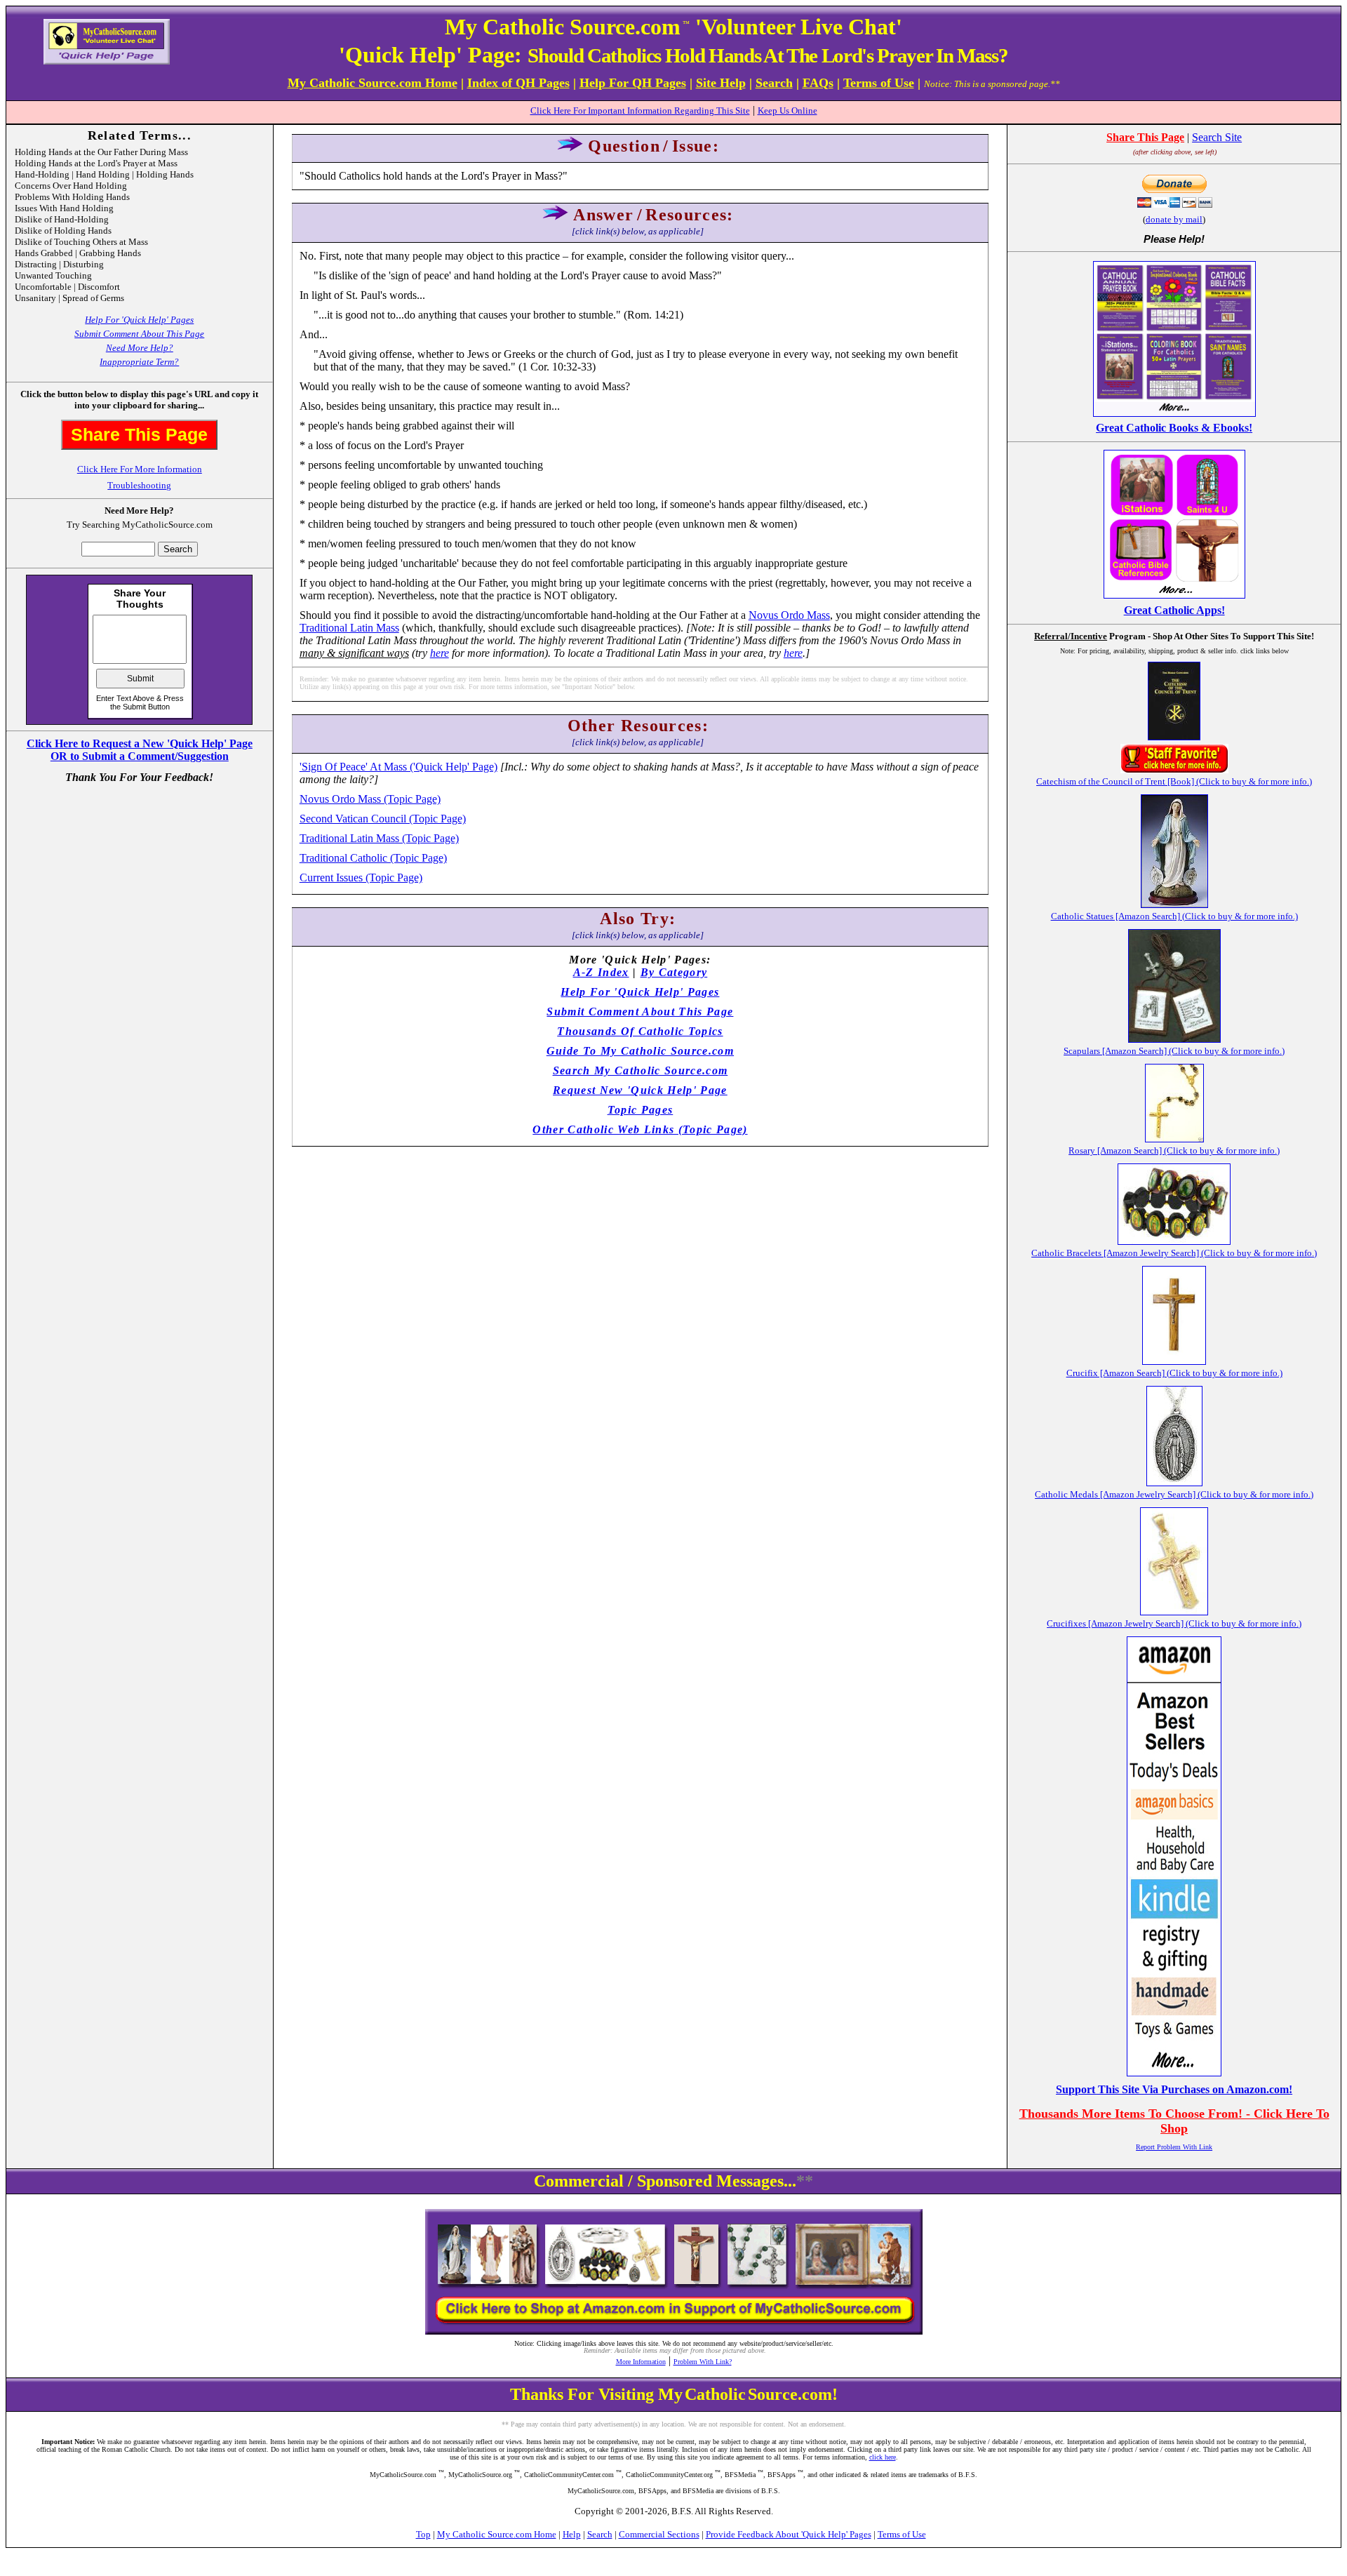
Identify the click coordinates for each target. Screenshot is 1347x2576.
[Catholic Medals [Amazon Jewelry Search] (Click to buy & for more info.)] (1174, 1482)
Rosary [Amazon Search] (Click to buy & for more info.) (1174, 1150)
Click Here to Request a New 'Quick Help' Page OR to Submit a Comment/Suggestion (140, 750)
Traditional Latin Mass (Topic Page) (379, 838)
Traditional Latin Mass (349, 628)
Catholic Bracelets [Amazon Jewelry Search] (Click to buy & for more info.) (1174, 1253)
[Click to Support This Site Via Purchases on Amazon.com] (1174, 2073)
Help (572, 2534)
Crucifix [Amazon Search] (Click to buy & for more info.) (1174, 1373)
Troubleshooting (139, 485)
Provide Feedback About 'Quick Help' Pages (789, 2534)
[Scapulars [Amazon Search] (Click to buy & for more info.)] (1174, 1039)
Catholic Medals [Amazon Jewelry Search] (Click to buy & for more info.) (1174, 1494)
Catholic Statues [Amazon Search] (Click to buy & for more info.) (1174, 916)
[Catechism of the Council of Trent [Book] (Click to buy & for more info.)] (1174, 736)
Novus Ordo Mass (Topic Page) (370, 799)
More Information (641, 2362)
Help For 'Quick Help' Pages (139, 320)
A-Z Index (601, 972)
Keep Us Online (788, 111)
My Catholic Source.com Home (497, 2534)
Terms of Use (902, 2534)
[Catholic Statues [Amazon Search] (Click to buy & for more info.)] (1174, 904)
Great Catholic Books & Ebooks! (1174, 428)
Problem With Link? (703, 2362)
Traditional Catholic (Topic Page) (373, 858)
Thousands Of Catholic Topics (640, 1031)
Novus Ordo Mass (789, 615)
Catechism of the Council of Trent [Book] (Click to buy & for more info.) (1174, 781)
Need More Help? (140, 348)
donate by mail (1174, 219)
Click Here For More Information (140, 469)
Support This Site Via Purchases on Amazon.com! (1174, 2089)
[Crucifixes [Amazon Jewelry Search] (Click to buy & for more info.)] (1174, 1611)
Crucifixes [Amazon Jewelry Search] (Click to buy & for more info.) (1174, 1623)
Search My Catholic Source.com (641, 1070)
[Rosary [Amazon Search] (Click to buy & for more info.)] (1174, 1139)
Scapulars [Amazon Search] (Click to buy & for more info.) (1174, 1051)
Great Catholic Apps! (1174, 610)
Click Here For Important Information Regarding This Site (640, 111)
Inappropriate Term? (139, 362)
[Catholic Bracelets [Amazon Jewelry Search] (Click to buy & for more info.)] (1174, 1241)
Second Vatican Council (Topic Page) (383, 819)
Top (423, 2534)
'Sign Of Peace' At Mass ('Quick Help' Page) (398, 767)
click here (883, 2457)
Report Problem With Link (1174, 2147)
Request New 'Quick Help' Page (640, 1090)
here (440, 653)
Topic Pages (641, 1110)
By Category (674, 972)
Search (600, 2534)
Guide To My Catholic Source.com (640, 1051)
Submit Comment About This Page (139, 334)
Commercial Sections (659, 2534)
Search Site (1217, 137)
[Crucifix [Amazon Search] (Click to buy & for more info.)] (1174, 1361)
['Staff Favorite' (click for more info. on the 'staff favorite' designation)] (1174, 769)
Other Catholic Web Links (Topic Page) (640, 1129)
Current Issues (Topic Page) (361, 877)
